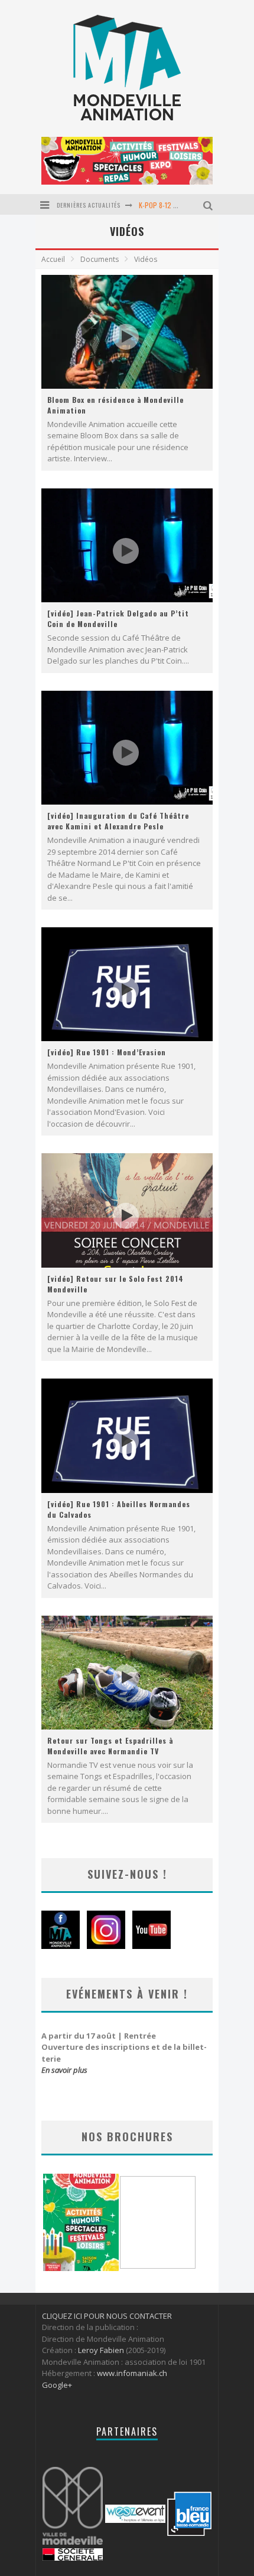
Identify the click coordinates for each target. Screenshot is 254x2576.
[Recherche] (209, 204)
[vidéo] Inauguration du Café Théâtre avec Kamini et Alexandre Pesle (118, 821)
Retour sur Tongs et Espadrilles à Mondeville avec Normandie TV (110, 1746)
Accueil (53, 259)
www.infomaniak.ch (132, 2373)
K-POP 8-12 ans (161, 205)
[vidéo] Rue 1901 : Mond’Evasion (107, 1052)
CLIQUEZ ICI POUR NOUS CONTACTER (107, 2316)
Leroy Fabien (101, 2350)
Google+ (57, 2385)
